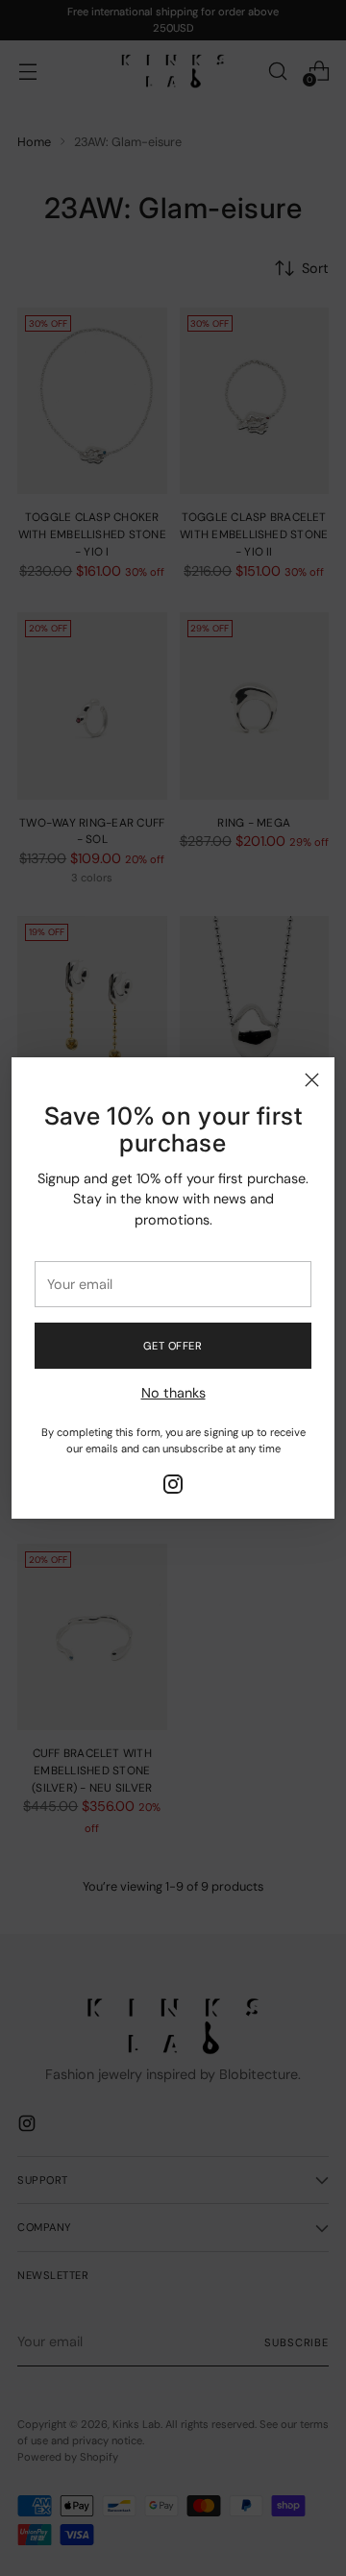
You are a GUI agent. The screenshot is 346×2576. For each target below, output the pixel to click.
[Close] (312, 1080)
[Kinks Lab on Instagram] (173, 1487)
